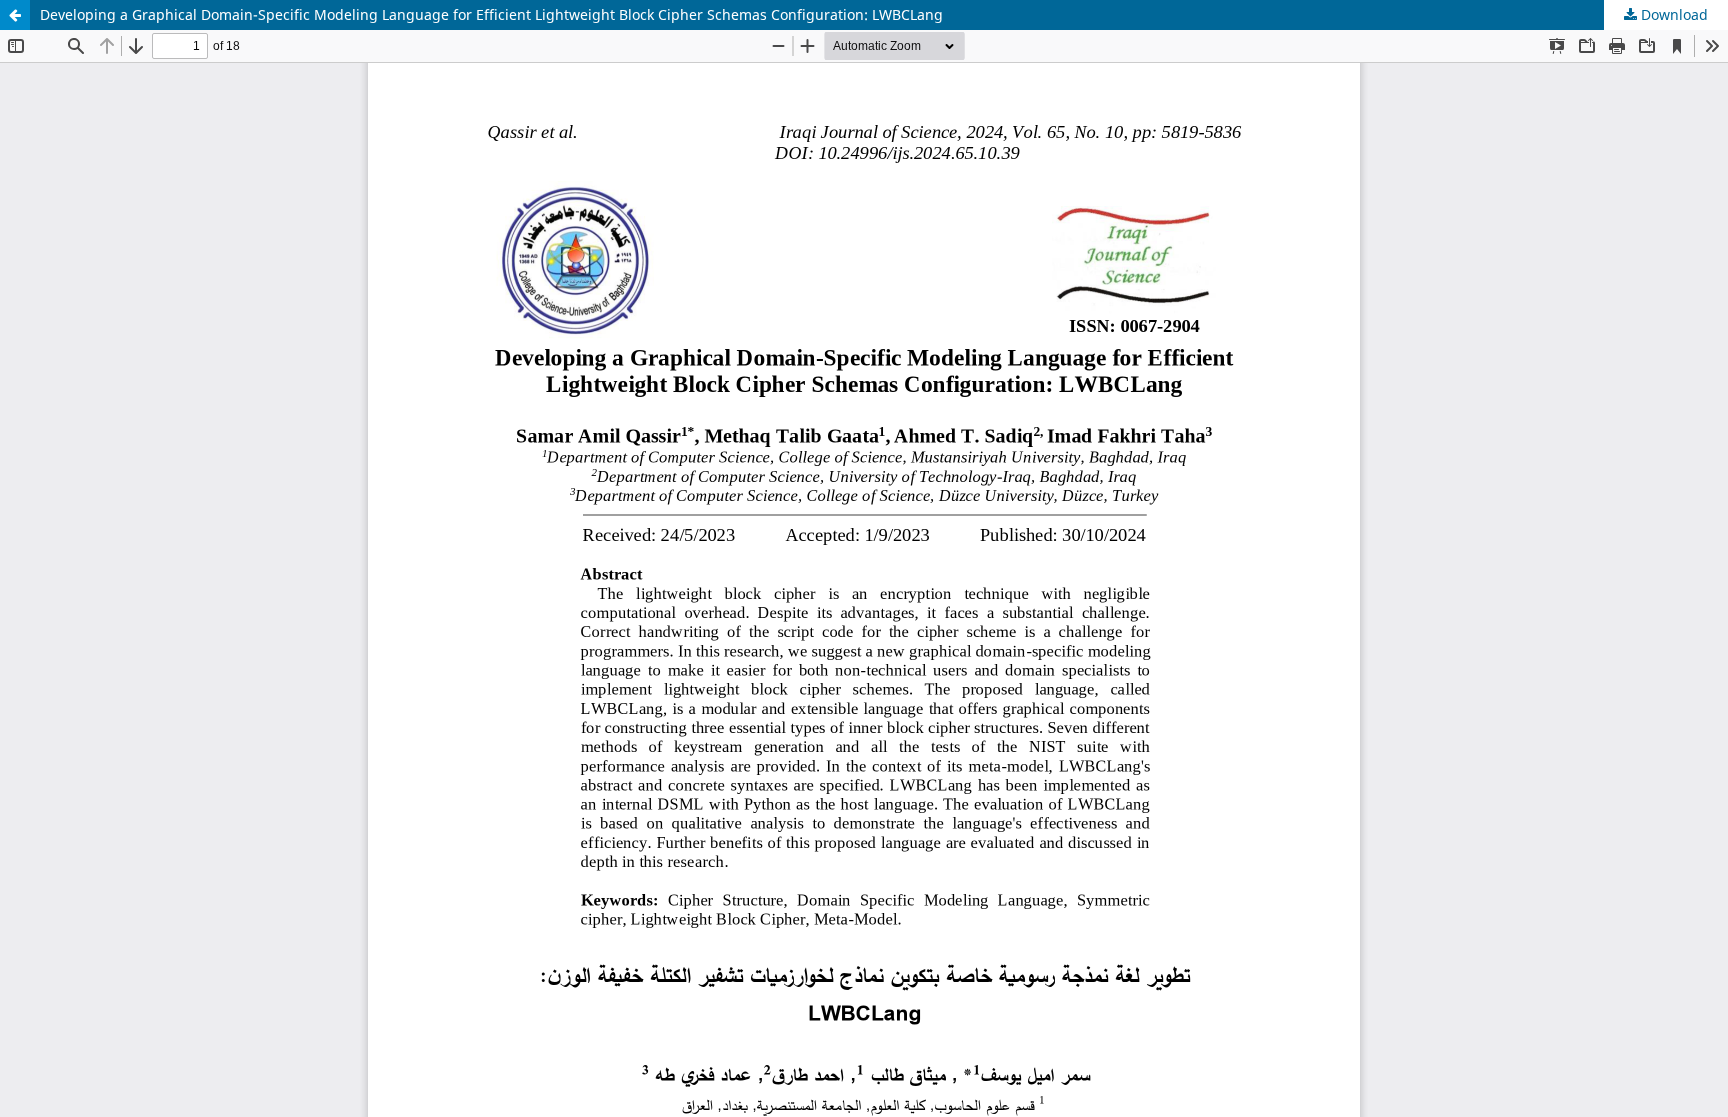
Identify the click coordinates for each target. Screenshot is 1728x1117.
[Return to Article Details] (15, 15)
